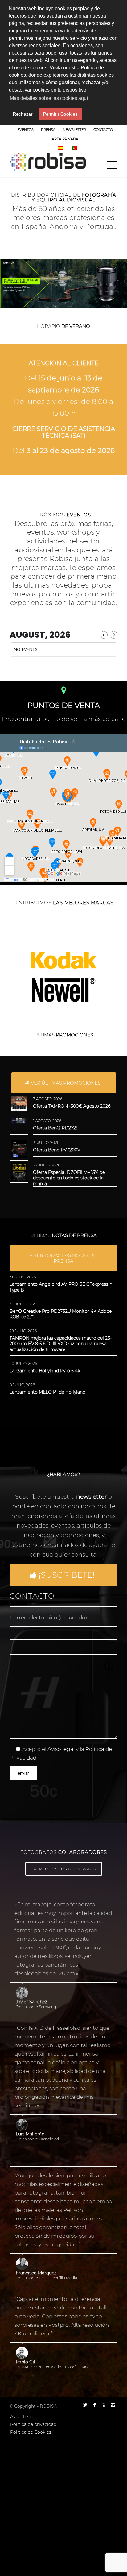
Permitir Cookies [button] (60, 114)
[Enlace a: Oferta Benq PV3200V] (19, 1149)
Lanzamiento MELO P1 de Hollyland (47, 1392)
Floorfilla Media (63, 2278)
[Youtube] (104, 2405)
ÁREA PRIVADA (65, 139)
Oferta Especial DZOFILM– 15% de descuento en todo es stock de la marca (69, 1178)
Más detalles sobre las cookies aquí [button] (49, 98)
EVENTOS (25, 130)
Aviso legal (61, 1749)
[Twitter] (85, 2405)
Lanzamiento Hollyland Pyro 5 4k (45, 1371)
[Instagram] (113, 2405)
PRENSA (48, 130)
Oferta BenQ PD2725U (57, 1128)
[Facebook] (94, 2405)
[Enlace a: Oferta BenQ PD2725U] (19, 1121)
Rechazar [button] (23, 114)
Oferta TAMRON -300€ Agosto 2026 (72, 1106)
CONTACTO (103, 130)
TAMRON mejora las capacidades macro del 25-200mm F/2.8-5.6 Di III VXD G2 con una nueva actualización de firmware (61, 1344)
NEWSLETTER (74, 130)
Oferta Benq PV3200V (57, 1150)
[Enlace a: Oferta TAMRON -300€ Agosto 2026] (19, 1103)
